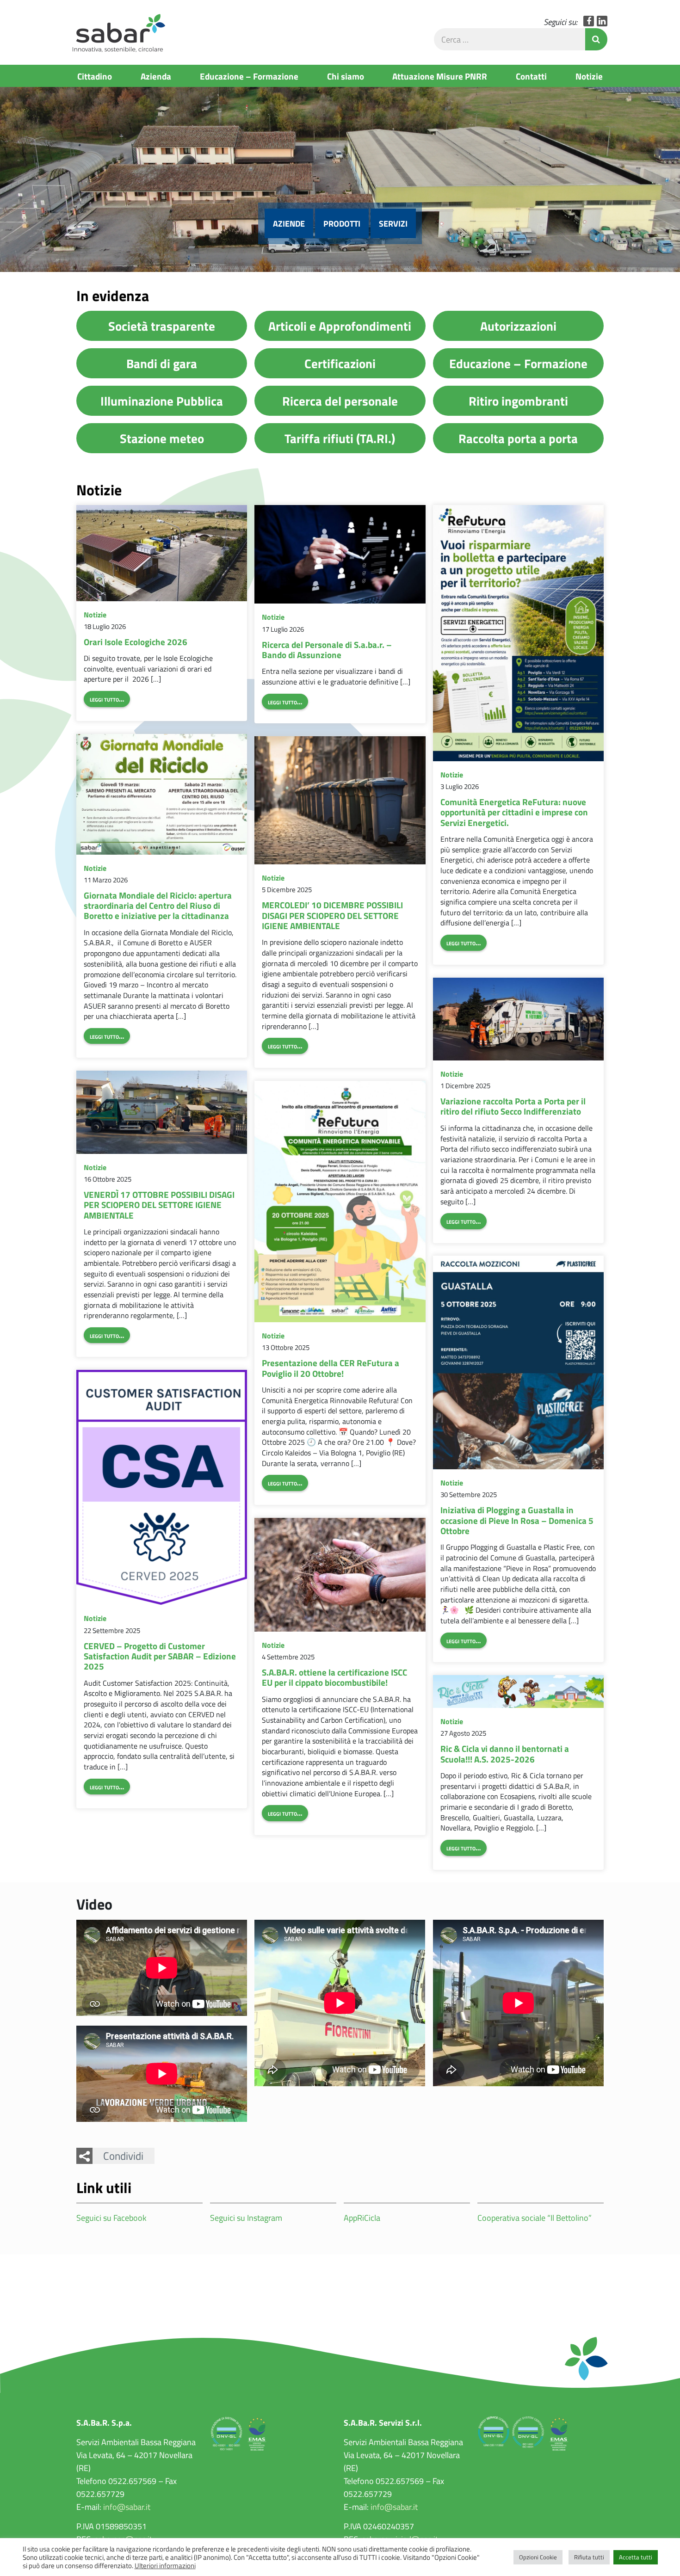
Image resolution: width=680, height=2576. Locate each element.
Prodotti (342, 223)
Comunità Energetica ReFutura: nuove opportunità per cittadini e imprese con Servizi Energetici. (514, 812)
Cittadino (95, 76)
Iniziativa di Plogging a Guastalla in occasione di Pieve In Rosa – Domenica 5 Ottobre (517, 1520)
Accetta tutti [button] (636, 2557)
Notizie (589, 76)
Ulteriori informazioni (165, 2565)
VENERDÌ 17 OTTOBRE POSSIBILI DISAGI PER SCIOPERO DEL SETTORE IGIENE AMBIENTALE (159, 1205)
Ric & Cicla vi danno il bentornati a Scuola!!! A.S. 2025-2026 (505, 1753)
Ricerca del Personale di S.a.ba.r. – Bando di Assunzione (327, 649)
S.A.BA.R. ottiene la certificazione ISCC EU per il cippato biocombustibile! (334, 1677)
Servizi (393, 223)
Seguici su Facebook (111, 2218)
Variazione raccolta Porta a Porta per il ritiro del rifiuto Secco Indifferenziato (513, 1106)
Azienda (156, 76)
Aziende (289, 223)
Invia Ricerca (596, 39)
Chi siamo (346, 76)
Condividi (123, 2156)
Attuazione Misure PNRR (440, 76)
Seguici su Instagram (246, 2218)
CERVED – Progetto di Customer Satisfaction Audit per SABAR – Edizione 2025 (160, 1656)
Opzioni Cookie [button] (538, 2557)
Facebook (589, 21)
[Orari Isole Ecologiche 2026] (162, 553)
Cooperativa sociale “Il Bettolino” (535, 2218)
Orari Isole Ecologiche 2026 (136, 641)
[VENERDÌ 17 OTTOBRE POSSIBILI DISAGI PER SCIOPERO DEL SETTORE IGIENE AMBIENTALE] (162, 1112)
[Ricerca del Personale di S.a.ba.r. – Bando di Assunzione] (340, 555)
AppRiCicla (362, 2218)
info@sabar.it (127, 2507)
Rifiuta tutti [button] (589, 2557)
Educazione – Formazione (249, 76)
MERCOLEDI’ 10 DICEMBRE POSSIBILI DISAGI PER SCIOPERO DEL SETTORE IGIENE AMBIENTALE (332, 915)
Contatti (531, 76)
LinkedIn (602, 21)
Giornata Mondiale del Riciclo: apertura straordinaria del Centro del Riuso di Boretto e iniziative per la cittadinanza (158, 905)
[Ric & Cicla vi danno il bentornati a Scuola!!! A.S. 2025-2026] (518, 1692)
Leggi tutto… (107, 699)
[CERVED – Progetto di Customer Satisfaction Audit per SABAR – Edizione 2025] (162, 1487)
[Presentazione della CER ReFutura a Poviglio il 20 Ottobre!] (340, 1202)
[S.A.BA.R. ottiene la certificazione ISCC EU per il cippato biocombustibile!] (340, 1575)
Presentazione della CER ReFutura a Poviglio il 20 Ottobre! (331, 1368)
